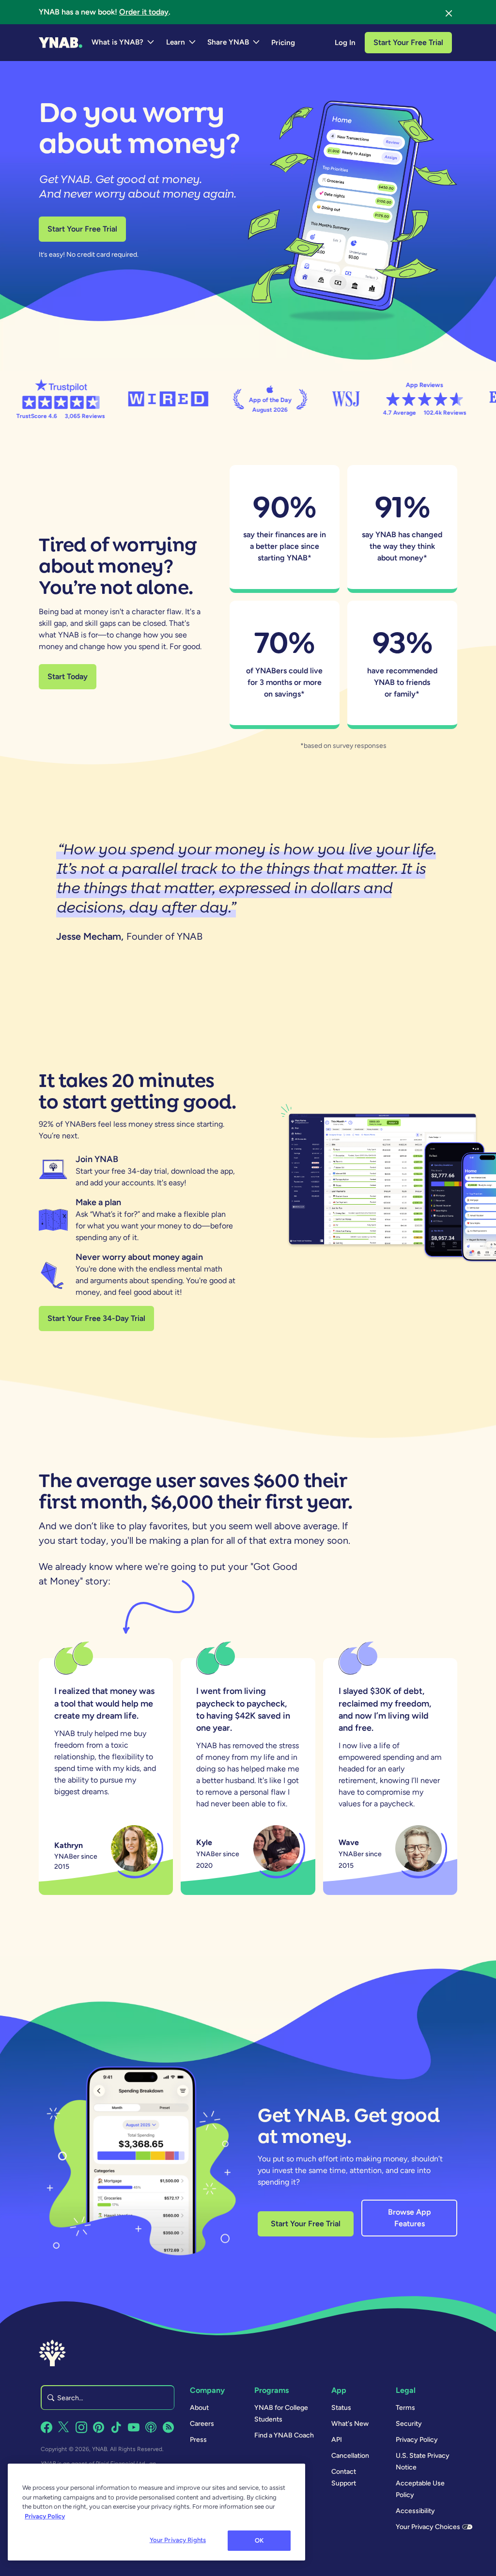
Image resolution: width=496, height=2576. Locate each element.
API (337, 2440)
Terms (405, 2408)
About (199, 2408)
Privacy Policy (417, 2440)
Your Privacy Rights (178, 2540)
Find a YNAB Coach (284, 2435)
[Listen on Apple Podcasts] (151, 2427)
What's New (350, 2424)
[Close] (449, 12)
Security (409, 2424)
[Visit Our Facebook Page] (46, 2427)
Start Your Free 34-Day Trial (96, 1318)
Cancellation (350, 2456)
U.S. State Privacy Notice (423, 2461)
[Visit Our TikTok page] (116, 2427)
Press (198, 2440)
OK (259, 2540)
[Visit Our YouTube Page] (134, 2427)
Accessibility (415, 2511)
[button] (123, 43)
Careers (202, 2424)
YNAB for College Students (281, 2413)
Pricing (283, 43)
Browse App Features (410, 2218)
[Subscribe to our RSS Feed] (169, 2427)
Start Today (68, 676)
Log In (345, 43)
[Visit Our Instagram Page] (81, 2427)
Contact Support (344, 2477)
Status (341, 2408)
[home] (61, 43)
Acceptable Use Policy (420, 2489)
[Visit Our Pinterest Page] (99, 2427)
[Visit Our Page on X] (64, 2427)
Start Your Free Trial (408, 42)
